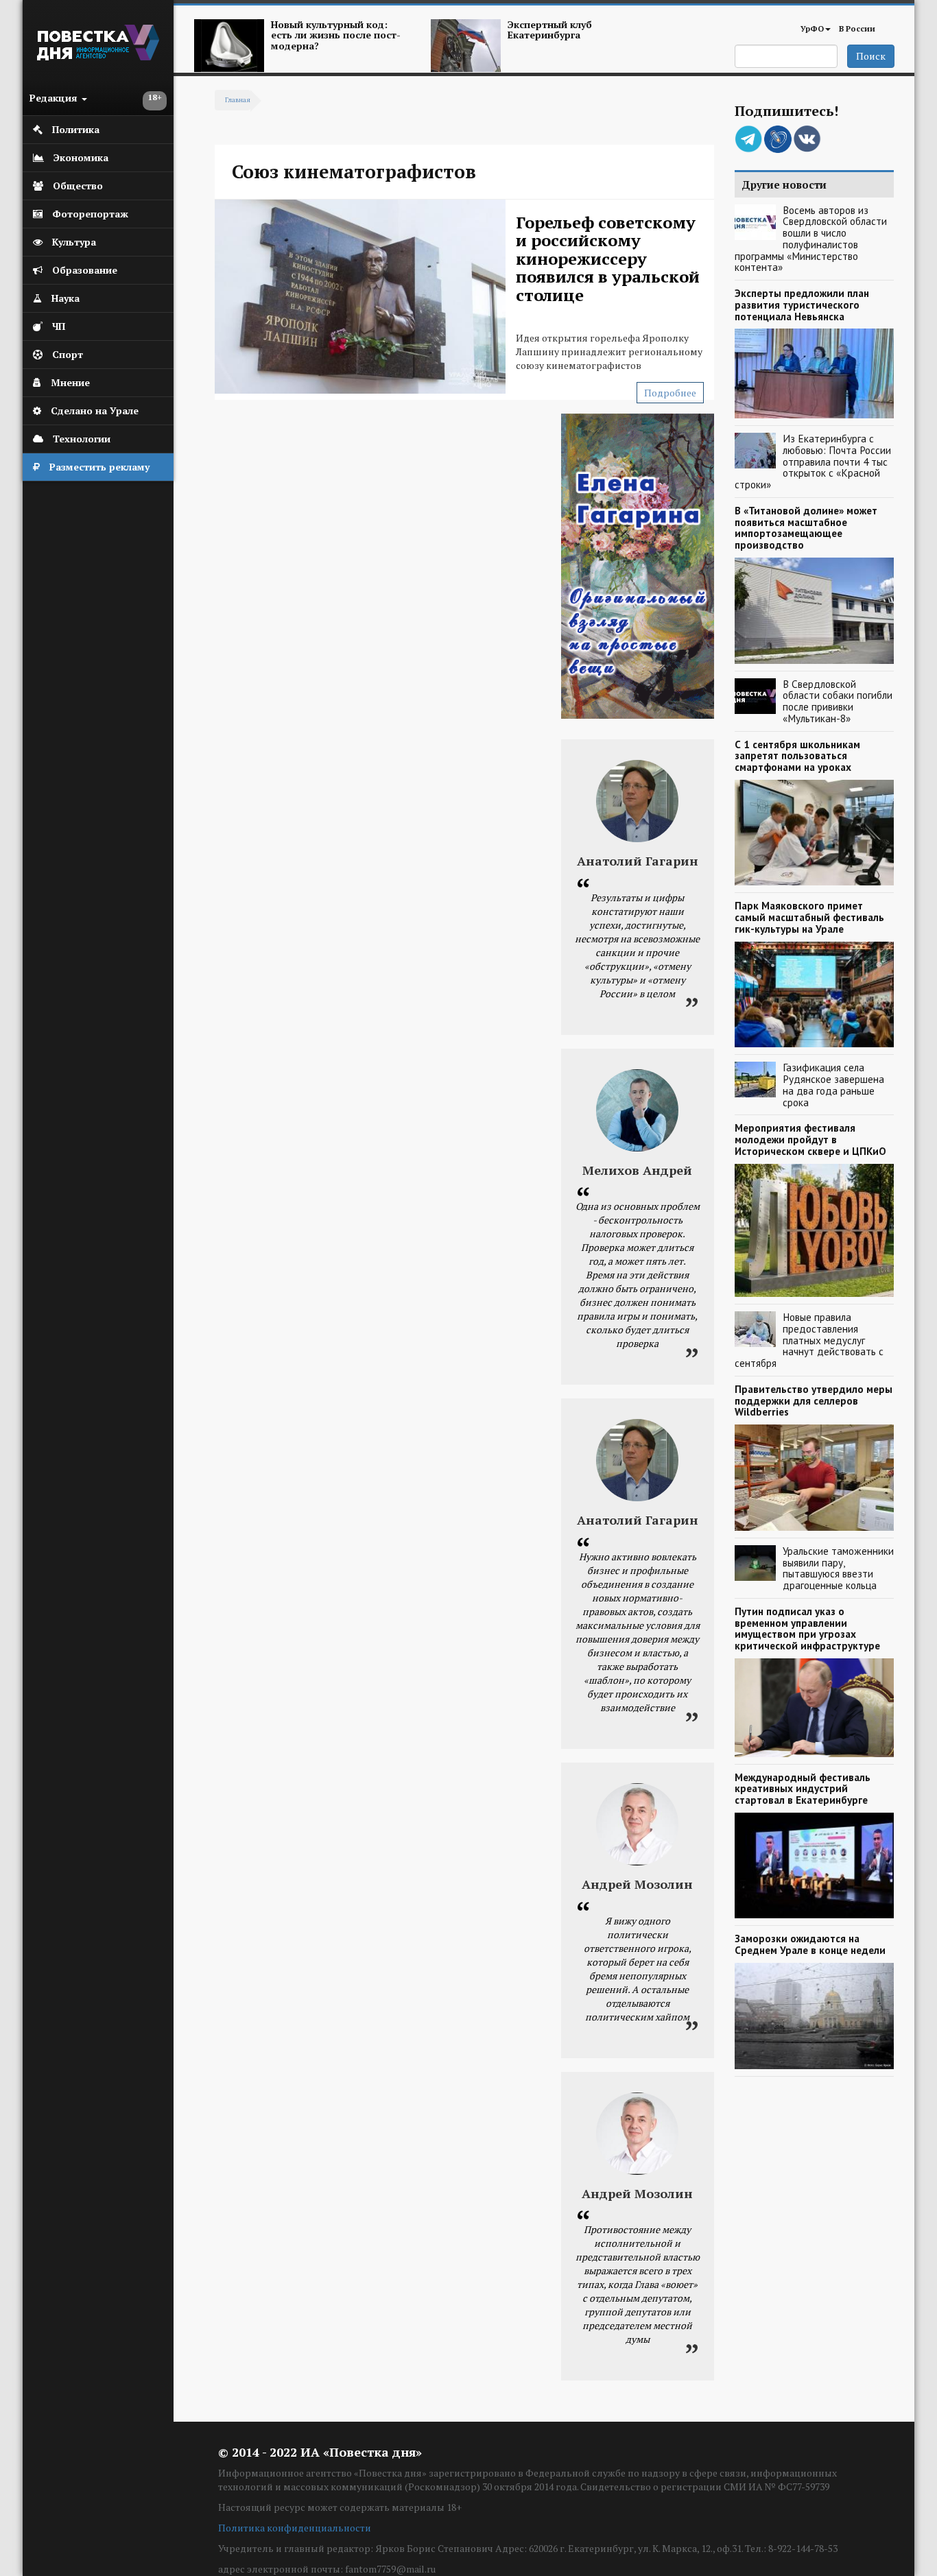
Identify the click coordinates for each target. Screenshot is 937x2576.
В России (857, 28)
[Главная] (98, 57)
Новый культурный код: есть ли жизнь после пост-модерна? (336, 35)
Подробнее (670, 393)
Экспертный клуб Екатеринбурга (550, 29)
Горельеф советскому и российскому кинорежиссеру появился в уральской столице (608, 259)
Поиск (871, 56)
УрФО (812, 28)
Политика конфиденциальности (295, 2528)
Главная (238, 100)
